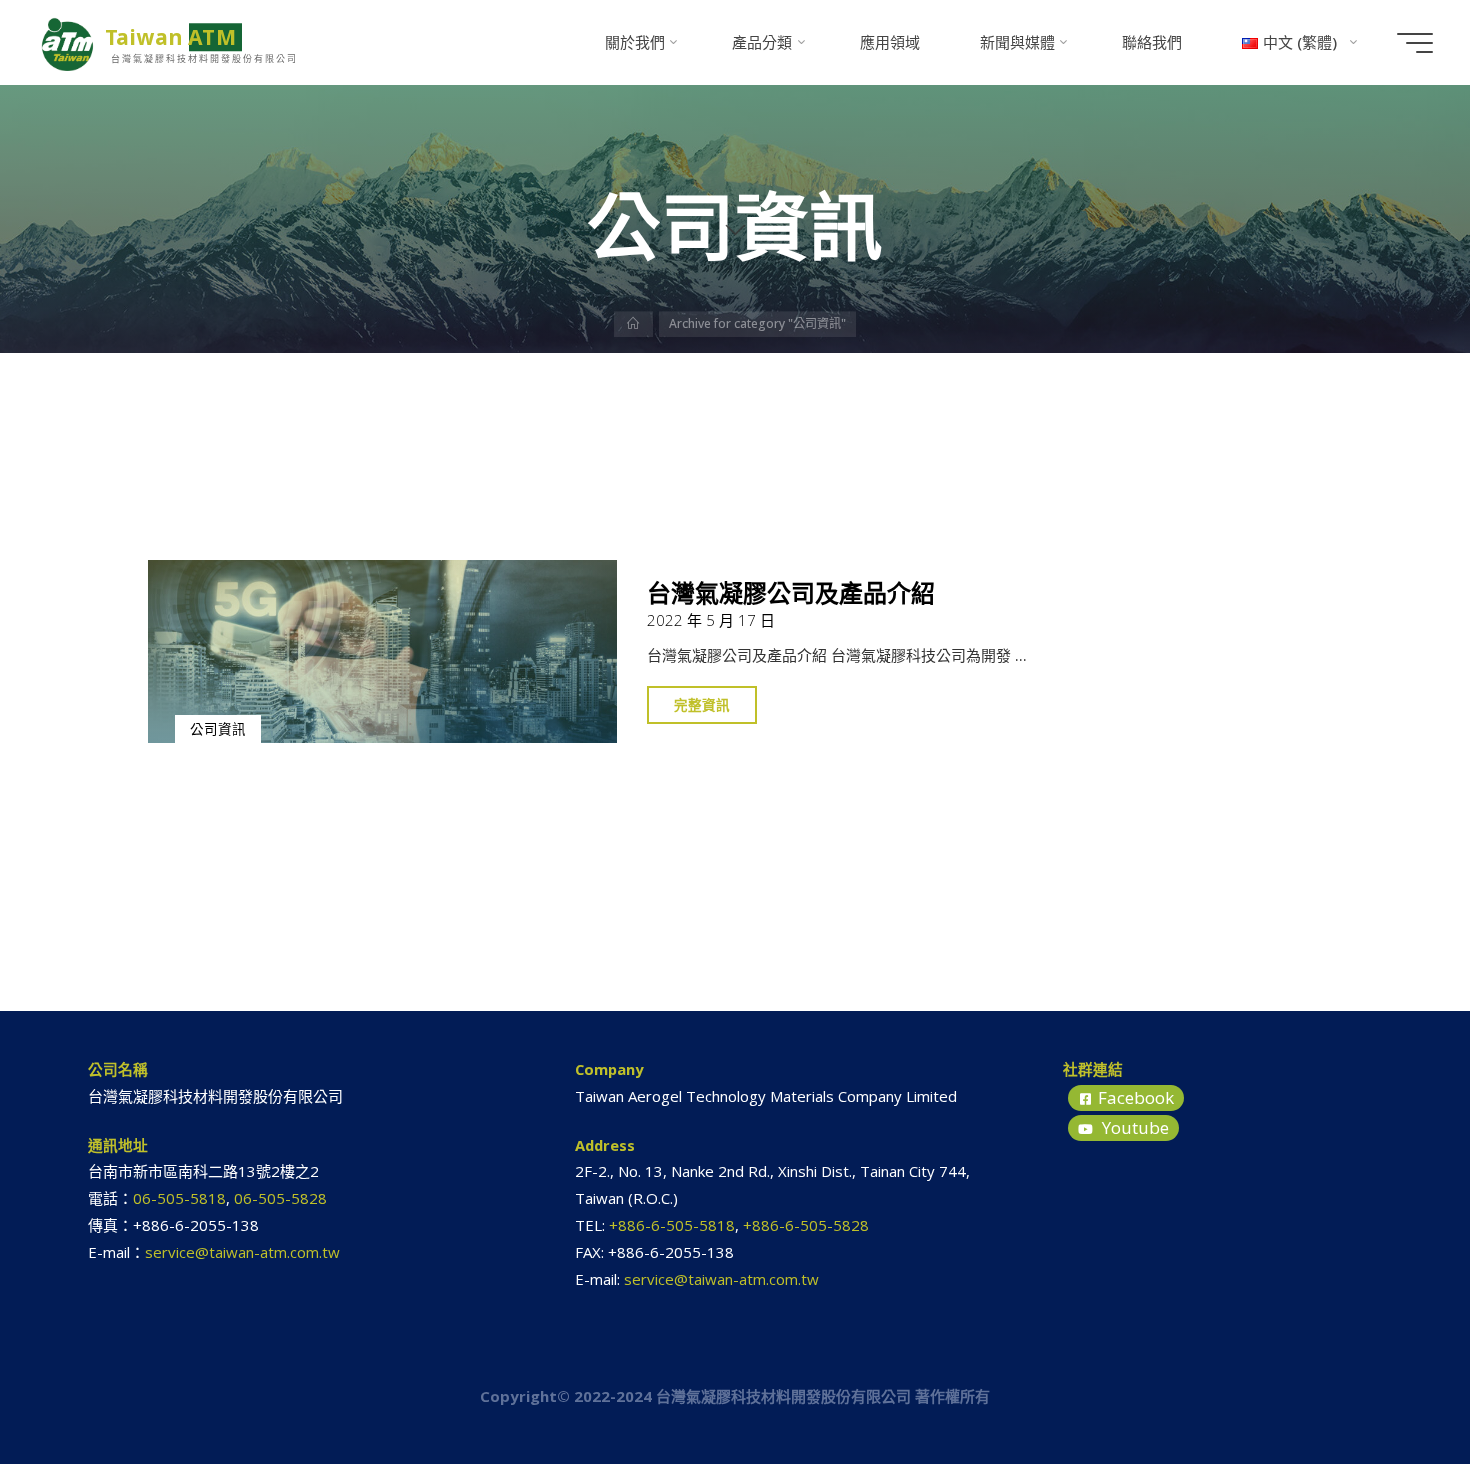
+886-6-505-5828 (806, 1225)
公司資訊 (218, 729)
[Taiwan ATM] (68, 42)
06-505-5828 (280, 1198)
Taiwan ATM (170, 37)
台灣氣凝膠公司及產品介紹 (792, 592)
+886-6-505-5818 (672, 1225)
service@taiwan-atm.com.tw (242, 1252)
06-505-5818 (179, 1198)
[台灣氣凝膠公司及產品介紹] (383, 651)
